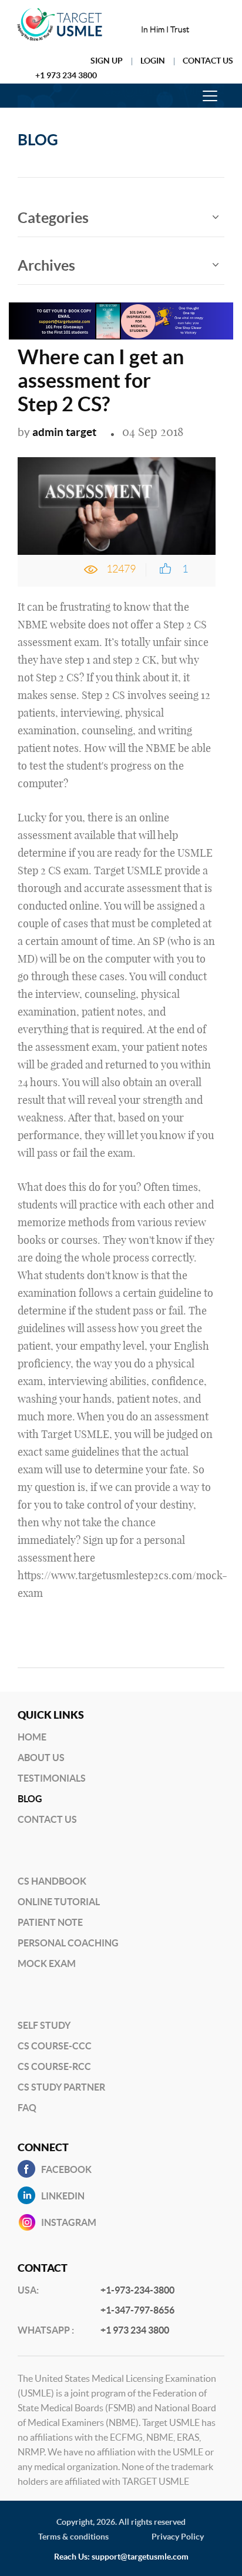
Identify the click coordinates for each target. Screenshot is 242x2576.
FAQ (27, 2108)
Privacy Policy (178, 2537)
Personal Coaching (68, 1943)
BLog (30, 1799)
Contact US (47, 1819)
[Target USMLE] (60, 24)
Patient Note (50, 1922)
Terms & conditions (73, 2537)
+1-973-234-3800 (137, 2290)
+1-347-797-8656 (137, 2310)
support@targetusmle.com (140, 2557)
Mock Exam (47, 1963)
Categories (53, 218)
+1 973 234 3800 (66, 75)
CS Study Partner (61, 2087)
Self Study (44, 2025)
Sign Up (107, 61)
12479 (121, 569)
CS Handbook (52, 1881)
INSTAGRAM (69, 2222)
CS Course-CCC (55, 2046)
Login (153, 61)
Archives (46, 265)
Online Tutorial (59, 1902)
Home (32, 1737)
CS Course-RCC (54, 2066)
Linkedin (63, 2196)
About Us (41, 1758)
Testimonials (52, 1778)
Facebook (66, 2169)
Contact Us (208, 61)
